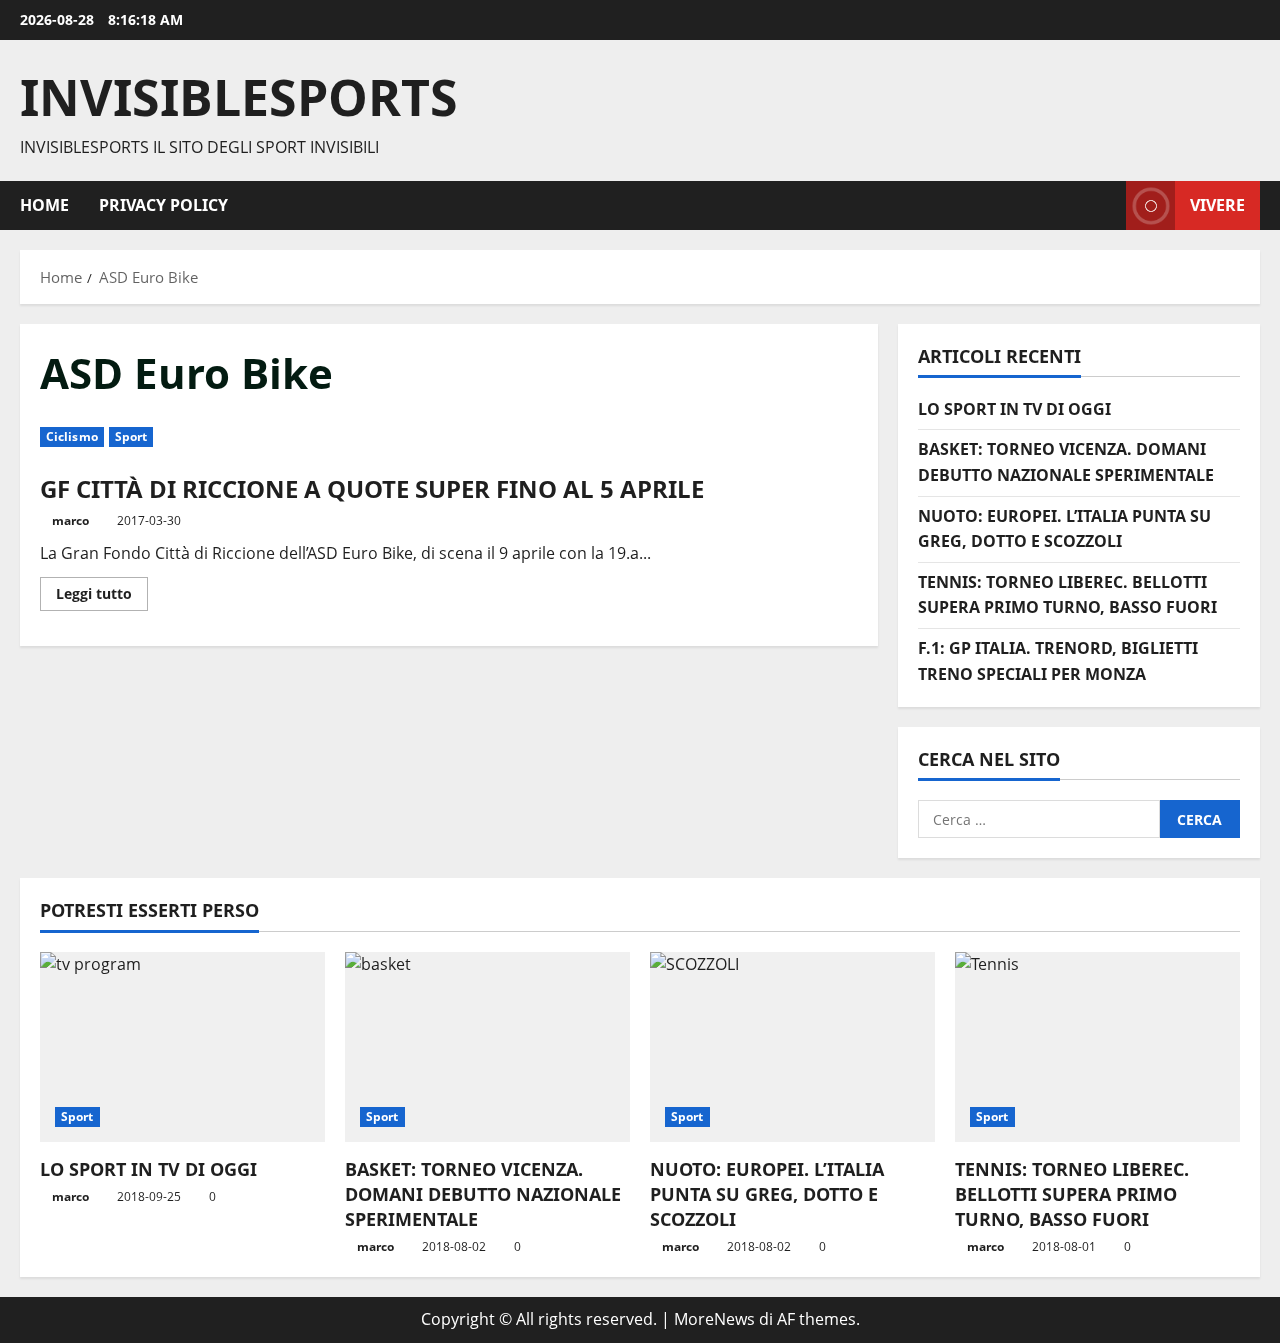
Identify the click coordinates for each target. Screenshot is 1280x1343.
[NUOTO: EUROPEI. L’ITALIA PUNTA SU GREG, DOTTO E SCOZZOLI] (792, 1047)
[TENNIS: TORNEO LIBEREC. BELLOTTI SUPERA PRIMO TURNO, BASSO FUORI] (1097, 1047)
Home (44, 205)
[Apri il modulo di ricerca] (1105, 205)
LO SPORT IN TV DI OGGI (1014, 409)
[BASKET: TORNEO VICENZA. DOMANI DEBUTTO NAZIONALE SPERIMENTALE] (487, 1047)
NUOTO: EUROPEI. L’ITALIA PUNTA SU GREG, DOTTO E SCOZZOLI (767, 1194)
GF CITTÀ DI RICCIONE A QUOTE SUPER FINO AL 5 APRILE (372, 488)
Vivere (1217, 204)
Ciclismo (72, 436)
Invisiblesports (239, 97)
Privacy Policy (163, 205)
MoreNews (714, 1319)
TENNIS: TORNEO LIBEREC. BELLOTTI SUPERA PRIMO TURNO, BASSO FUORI (1072, 1194)
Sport (131, 436)
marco (70, 520)
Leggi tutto (102, 597)
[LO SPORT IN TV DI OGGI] (182, 1047)
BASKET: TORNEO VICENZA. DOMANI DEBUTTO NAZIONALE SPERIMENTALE (483, 1194)
